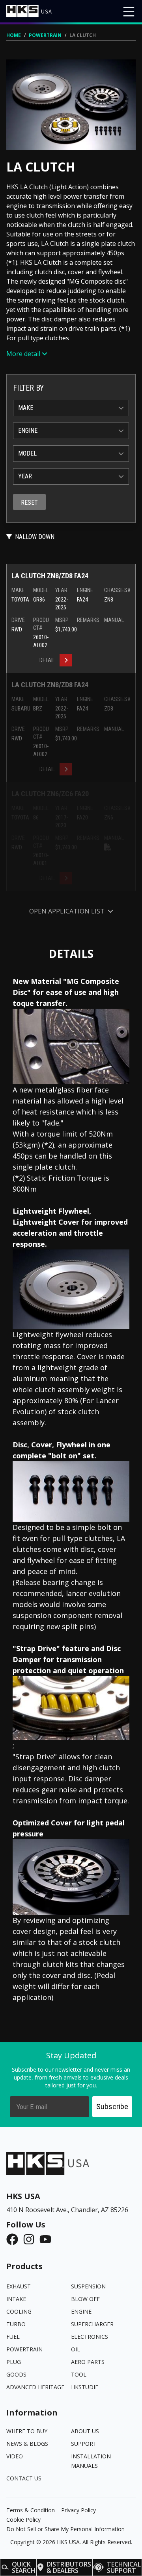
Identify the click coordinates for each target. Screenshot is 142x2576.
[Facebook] (15, 2239)
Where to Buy (27, 2431)
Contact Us (24, 2478)
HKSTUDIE (85, 2387)
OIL (76, 2349)
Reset (29, 503)
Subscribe (112, 2106)
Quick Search (24, 2567)
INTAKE (16, 2299)
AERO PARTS (88, 2362)
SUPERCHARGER (92, 2324)
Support (84, 2444)
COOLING (19, 2311)
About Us (85, 2431)
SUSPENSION (88, 2286)
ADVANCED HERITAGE (35, 2387)
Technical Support (124, 2567)
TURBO (16, 2324)
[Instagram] (31, 2239)
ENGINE (81, 2311)
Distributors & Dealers (69, 2567)
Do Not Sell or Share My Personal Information (65, 2529)
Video (15, 2456)
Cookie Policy (23, 2520)
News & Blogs (27, 2444)
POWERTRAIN (45, 35)
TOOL (79, 2374)
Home (14, 35)
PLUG (14, 2362)
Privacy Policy (78, 2510)
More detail (23, 354)
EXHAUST (19, 2286)
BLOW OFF (85, 2299)
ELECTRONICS (90, 2337)
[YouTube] (48, 2239)
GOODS (16, 2374)
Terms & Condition (31, 2510)
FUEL (13, 2337)
